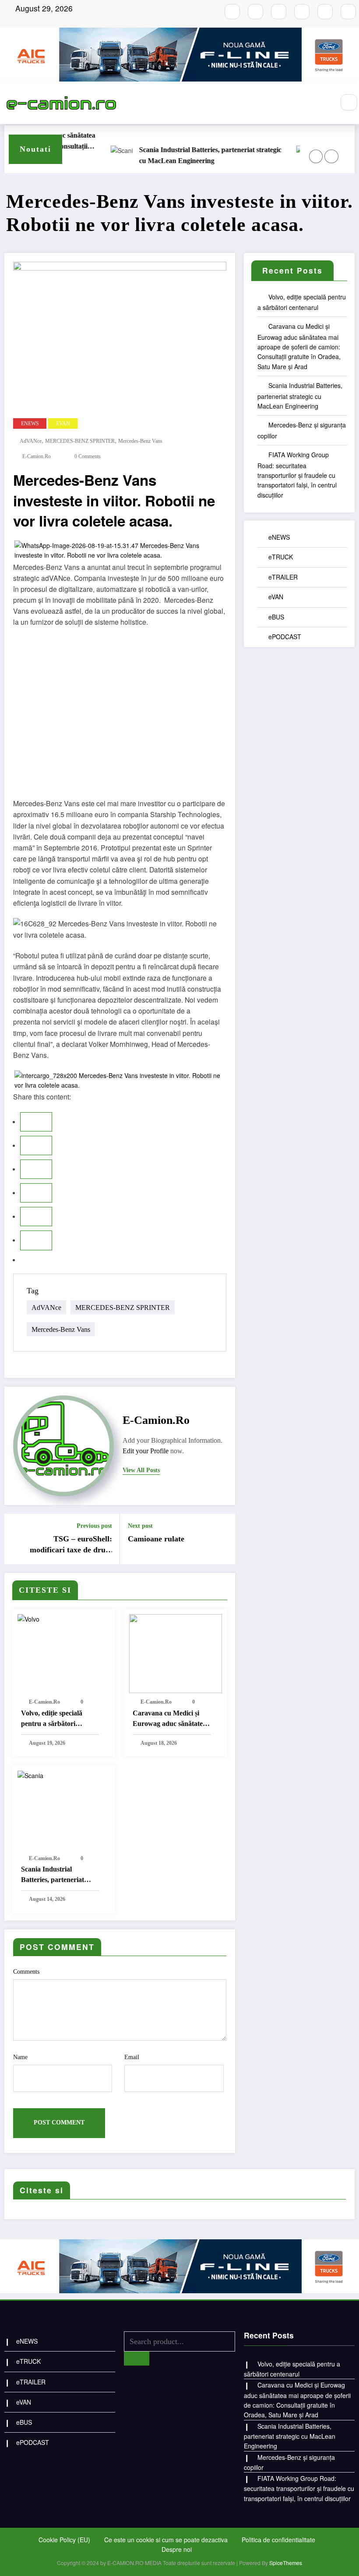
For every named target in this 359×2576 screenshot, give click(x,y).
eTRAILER (283, 577)
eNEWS (30, 423)
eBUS (276, 617)
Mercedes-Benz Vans (140, 441)
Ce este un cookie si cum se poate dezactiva (166, 2540)
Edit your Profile (146, 1451)
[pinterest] (36, 1217)
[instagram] (255, 12)
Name (20, 2057)
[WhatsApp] (36, 1240)
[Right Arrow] (331, 156)
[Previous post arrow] (16, 1539)
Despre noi (177, 2549)
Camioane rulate (156, 1539)
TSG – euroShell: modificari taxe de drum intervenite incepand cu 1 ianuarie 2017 (69, 1545)
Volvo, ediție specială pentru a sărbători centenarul (52, 1719)
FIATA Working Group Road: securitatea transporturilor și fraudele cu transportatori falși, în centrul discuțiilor (297, 475)
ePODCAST (285, 637)
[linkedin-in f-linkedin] (348, 12)
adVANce (31, 441)
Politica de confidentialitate (278, 2540)
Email (132, 2057)
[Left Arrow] (316, 156)
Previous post (94, 1526)
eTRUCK (281, 557)
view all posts (141, 1470)
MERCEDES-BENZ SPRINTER (80, 441)
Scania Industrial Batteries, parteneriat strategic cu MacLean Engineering (188, 155)
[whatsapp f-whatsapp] (325, 12)
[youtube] (279, 12)
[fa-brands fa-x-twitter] (302, 12)
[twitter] (36, 1146)
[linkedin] (36, 1169)
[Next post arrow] (223, 1539)
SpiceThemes (286, 2563)
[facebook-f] (232, 12)
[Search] (349, 103)
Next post (140, 1526)
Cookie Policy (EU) (64, 2540)
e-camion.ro (37, 456)
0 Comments (88, 456)
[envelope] (36, 1193)
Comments (26, 1972)
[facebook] (36, 1122)
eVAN (63, 423)
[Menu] (323, 103)
